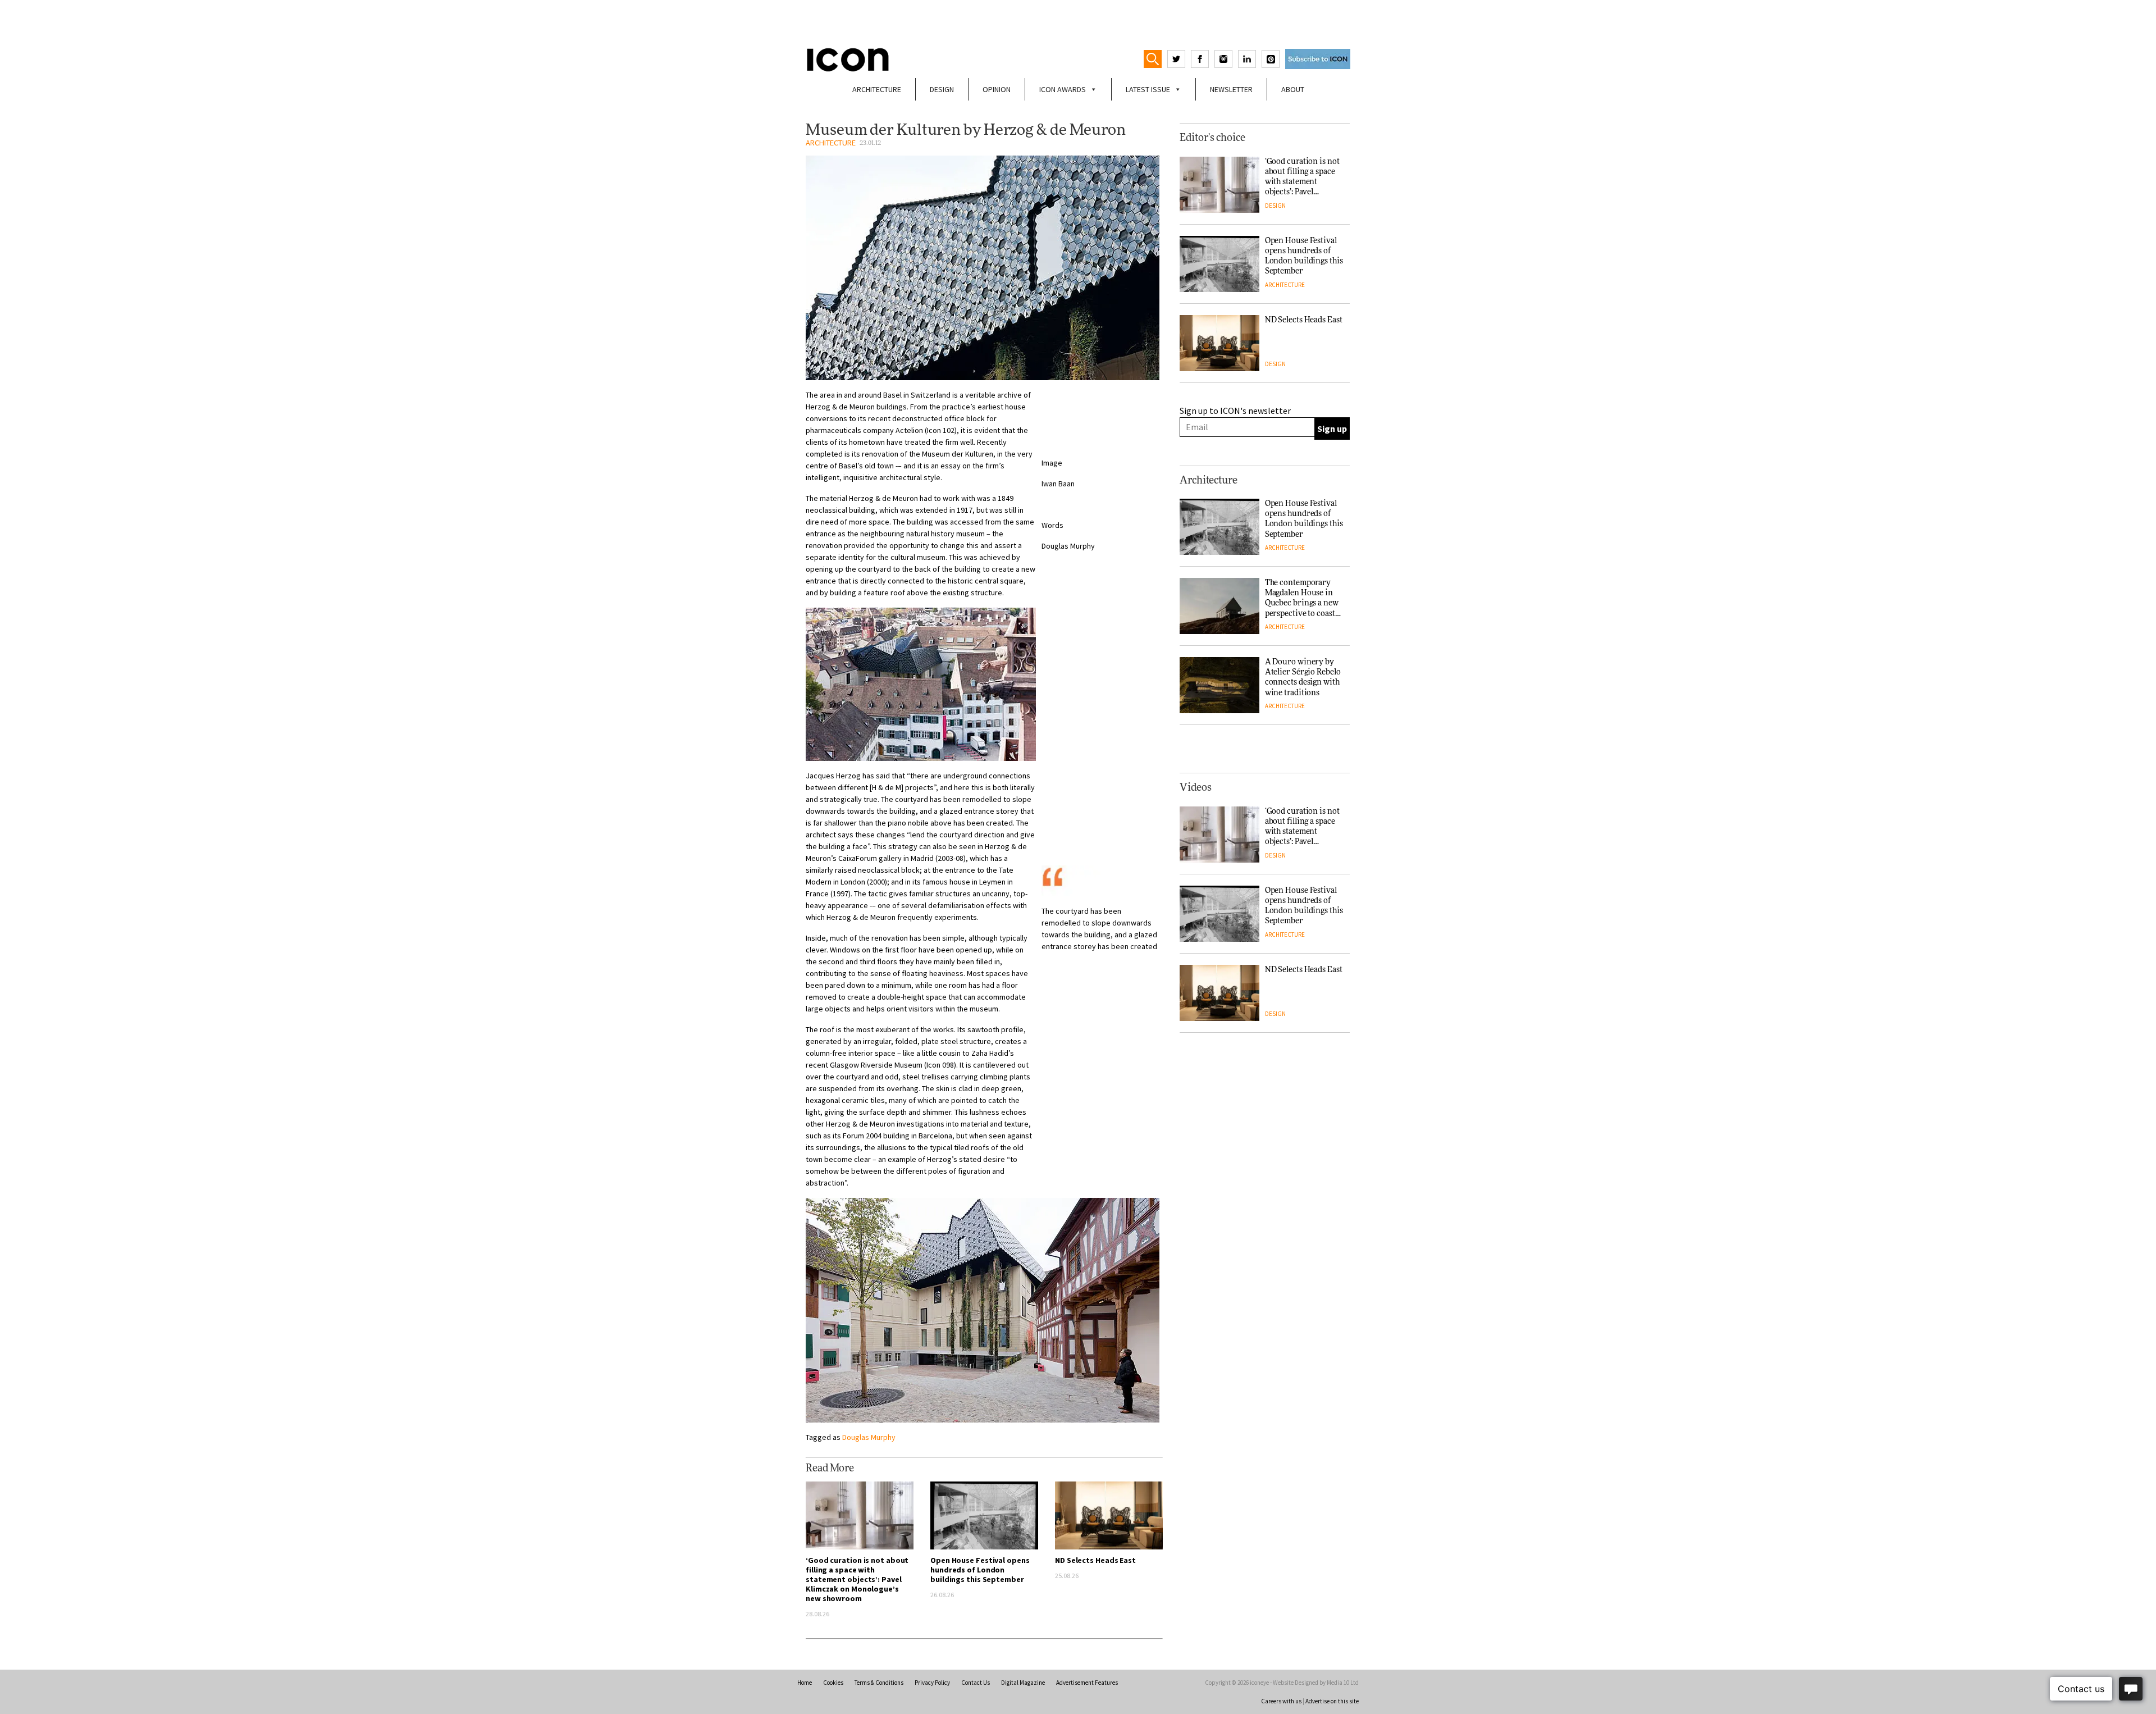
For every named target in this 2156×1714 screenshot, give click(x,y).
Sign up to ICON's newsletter (1235, 411)
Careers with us (1281, 1701)
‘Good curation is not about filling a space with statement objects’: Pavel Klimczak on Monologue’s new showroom (857, 1579)
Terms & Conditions (879, 1683)
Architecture (877, 89)
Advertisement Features (1087, 1683)
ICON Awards (1063, 89)
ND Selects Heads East (1095, 1560)
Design (942, 89)
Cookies (833, 1683)
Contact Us (976, 1683)
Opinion (997, 89)
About (1293, 89)
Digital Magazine (1023, 1683)
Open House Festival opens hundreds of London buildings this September (980, 1570)
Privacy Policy (932, 1683)
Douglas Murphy (869, 1437)
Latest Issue (1148, 89)
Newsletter (1231, 89)
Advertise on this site (1332, 1701)
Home (805, 1683)
